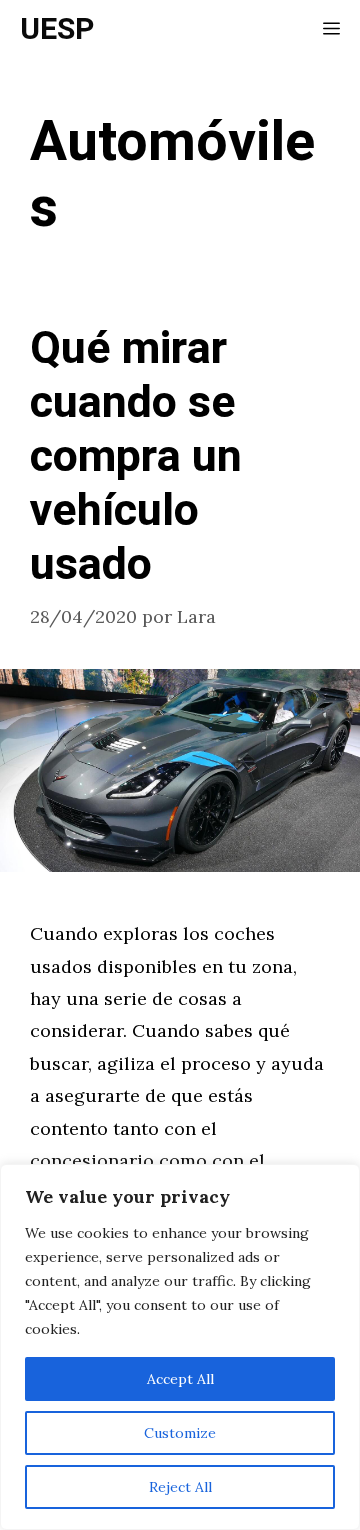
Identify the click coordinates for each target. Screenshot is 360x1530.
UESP (57, 30)
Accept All (180, 1379)
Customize (180, 1433)
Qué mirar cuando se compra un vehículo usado (136, 457)
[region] (180, 1347)
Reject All (180, 1487)
